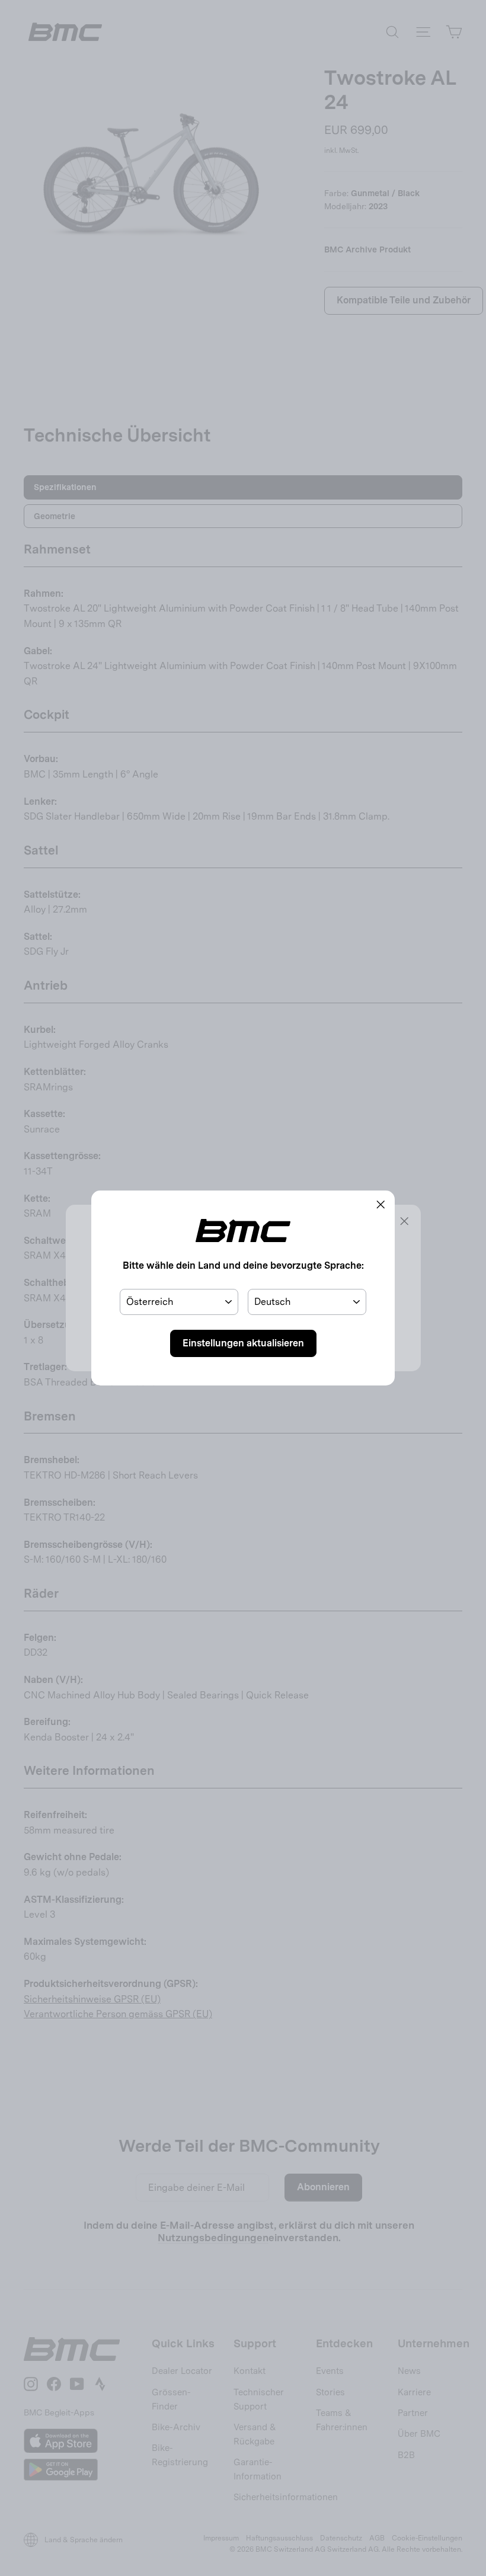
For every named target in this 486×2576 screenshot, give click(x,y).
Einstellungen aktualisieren (243, 1343)
